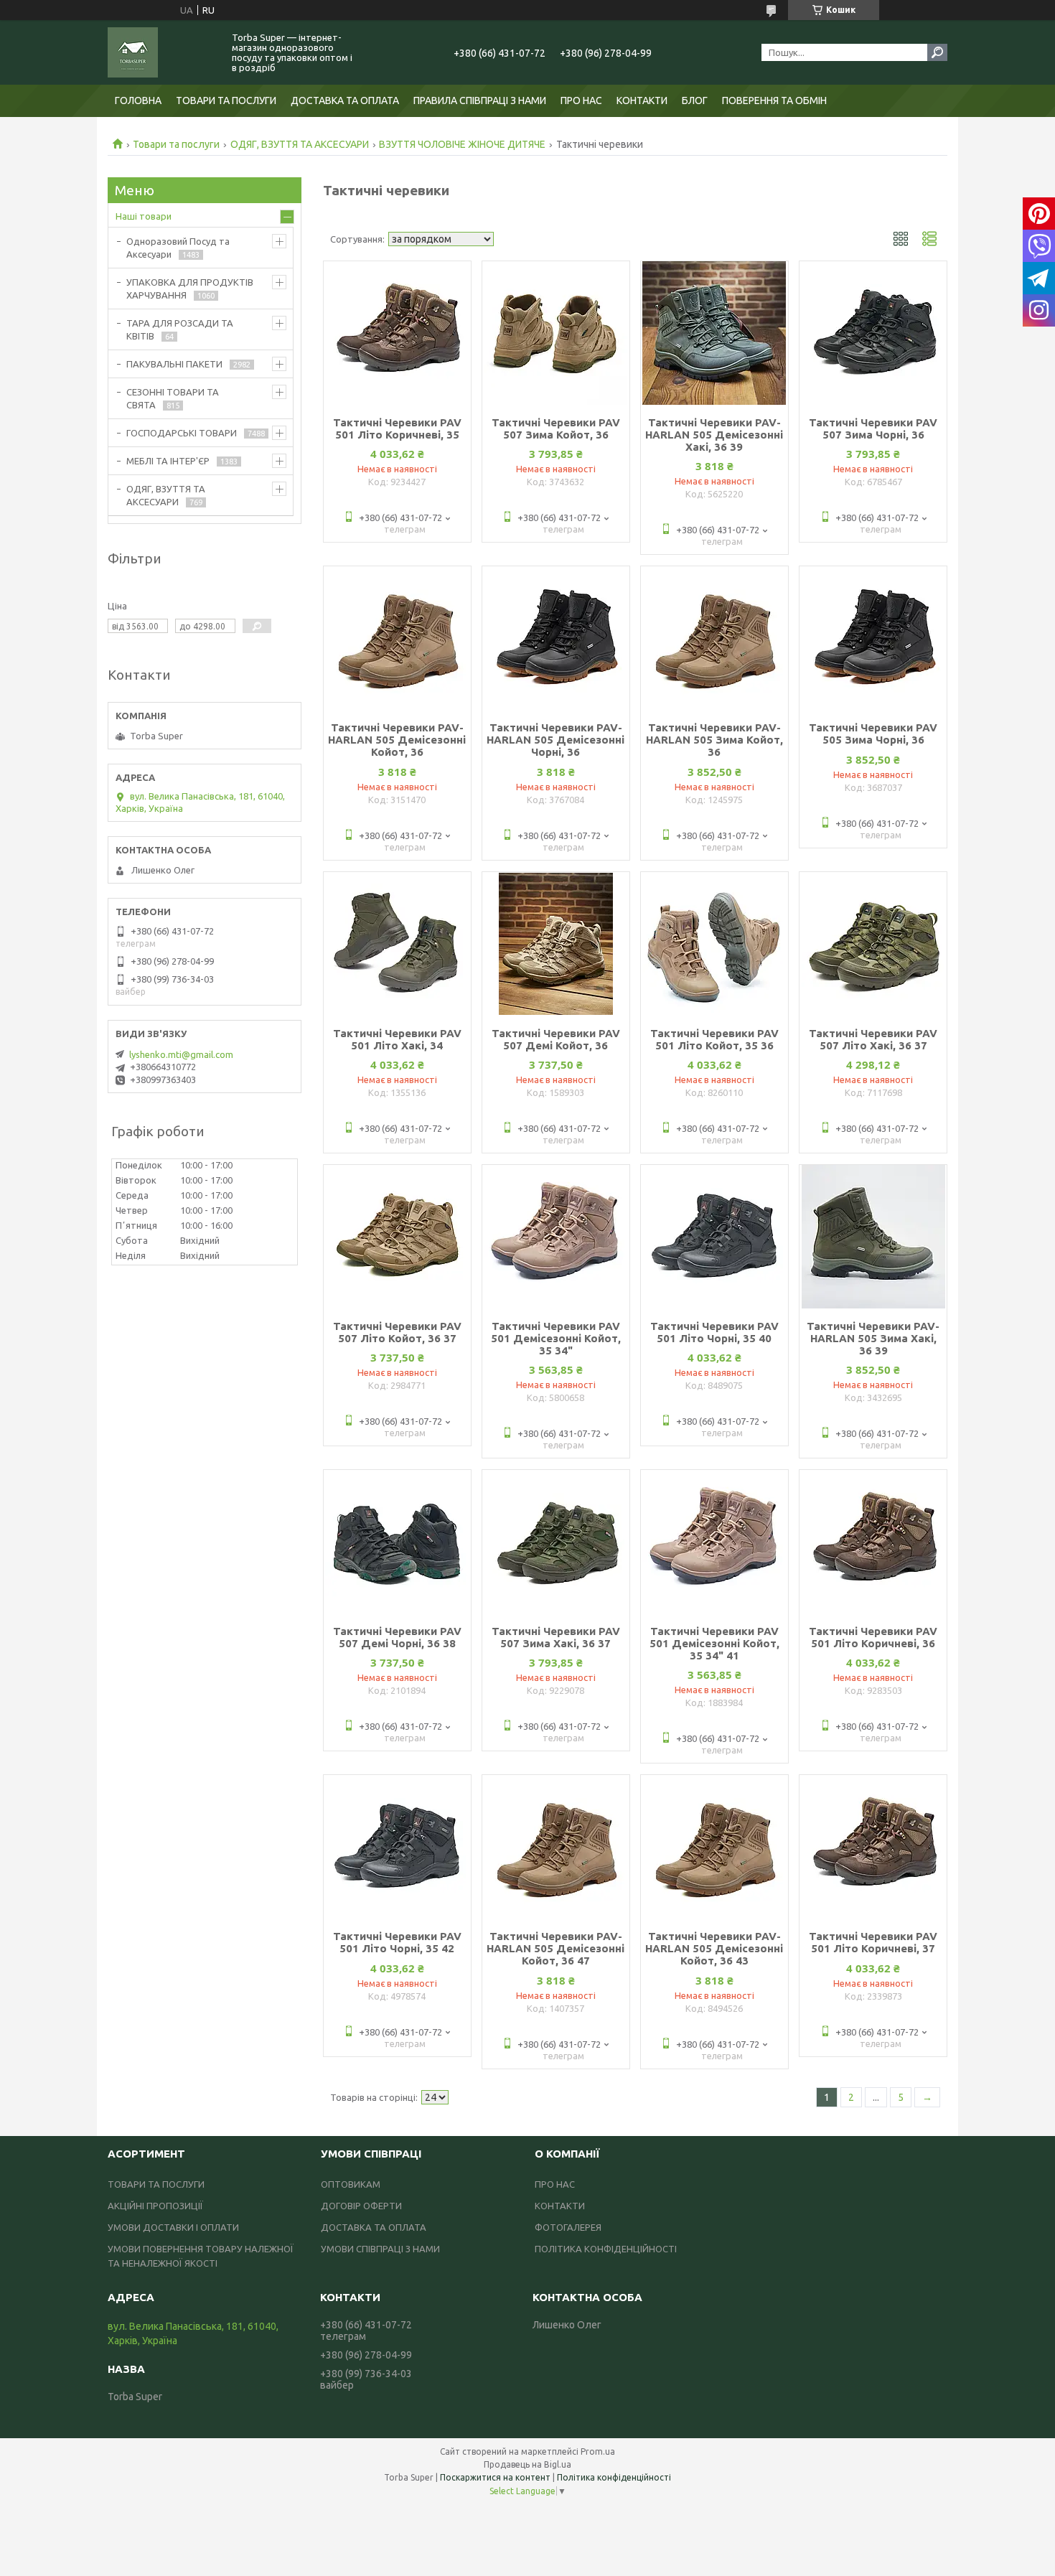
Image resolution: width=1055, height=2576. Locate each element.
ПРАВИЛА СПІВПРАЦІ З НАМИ (480, 100)
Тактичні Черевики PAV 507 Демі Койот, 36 (556, 1039)
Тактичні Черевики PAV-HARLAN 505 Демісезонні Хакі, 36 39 (714, 435)
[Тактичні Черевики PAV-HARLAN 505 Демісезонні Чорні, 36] (556, 638)
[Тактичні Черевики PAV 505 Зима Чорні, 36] (873, 638)
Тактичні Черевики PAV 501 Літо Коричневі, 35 (397, 428)
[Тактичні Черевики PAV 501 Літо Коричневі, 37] (873, 1847)
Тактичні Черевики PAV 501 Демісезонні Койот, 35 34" (556, 1338)
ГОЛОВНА (138, 100)
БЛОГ (695, 100)
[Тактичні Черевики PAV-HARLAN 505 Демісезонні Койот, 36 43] (714, 1847)
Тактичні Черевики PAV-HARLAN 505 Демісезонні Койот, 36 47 (555, 1948)
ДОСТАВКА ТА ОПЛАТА (345, 100)
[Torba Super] (161, 52)
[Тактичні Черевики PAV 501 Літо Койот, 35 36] (714, 944)
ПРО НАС (581, 100)
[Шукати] (937, 52)
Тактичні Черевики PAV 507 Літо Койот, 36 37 (397, 1332)
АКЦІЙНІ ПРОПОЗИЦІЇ (155, 2206)
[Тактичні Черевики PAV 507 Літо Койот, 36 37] (397, 1237)
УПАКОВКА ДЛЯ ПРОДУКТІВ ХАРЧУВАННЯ (190, 289)
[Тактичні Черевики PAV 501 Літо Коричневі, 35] (397, 333)
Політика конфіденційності (614, 2477)
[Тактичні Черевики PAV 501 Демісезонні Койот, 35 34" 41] (714, 1542)
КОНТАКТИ (642, 100)
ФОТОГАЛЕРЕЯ (568, 2227)
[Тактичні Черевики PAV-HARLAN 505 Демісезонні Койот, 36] (397, 638)
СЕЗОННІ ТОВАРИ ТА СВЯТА (173, 398)
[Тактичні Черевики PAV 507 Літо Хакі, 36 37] (873, 944)
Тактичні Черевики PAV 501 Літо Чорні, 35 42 (397, 1942)
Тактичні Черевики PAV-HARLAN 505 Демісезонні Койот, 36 (397, 740)
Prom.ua (598, 2451)
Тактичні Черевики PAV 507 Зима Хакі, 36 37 (556, 1637)
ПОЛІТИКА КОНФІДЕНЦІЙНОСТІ (606, 2249)
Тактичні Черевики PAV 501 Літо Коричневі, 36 (873, 1637)
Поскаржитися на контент (495, 2477)
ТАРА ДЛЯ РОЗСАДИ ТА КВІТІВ (180, 329)
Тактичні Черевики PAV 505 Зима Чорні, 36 (873, 734)
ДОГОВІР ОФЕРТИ (361, 2206)
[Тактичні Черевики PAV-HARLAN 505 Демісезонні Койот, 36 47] (556, 1847)
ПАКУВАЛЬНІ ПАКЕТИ (174, 364)
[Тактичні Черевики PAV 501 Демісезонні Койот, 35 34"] (556, 1237)
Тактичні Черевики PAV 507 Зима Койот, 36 (556, 428)
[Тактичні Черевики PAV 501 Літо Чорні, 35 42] (397, 1847)
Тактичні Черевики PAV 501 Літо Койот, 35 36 (714, 1039)
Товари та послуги (176, 144)
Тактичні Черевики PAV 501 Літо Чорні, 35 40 (714, 1332)
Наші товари (144, 216)
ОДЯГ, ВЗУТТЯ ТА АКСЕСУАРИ (300, 144)
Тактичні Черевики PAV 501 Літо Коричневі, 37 (873, 1942)
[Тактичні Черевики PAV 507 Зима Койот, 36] (556, 333)
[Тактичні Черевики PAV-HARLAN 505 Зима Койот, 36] (714, 638)
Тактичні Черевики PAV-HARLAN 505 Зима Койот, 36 (714, 740)
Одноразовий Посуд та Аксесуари (178, 248)
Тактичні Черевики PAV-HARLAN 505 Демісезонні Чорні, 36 (555, 740)
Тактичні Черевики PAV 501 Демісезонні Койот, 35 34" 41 (714, 1643)
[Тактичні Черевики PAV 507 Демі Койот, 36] (556, 944)
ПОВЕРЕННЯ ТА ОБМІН (774, 100)
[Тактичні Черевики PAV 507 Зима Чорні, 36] (873, 333)
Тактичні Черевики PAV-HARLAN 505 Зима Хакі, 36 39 (873, 1338)
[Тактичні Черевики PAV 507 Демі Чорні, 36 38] (397, 1542)
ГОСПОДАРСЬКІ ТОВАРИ (182, 433)
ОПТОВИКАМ (351, 2184)
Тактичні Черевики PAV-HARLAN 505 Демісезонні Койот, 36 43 (714, 1948)
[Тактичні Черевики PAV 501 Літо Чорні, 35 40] (714, 1237)
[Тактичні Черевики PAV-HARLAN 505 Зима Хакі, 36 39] (873, 1237)
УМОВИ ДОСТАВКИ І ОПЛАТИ (173, 2227)
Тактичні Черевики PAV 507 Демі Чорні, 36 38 (397, 1637)
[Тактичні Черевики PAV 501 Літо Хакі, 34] (397, 944)
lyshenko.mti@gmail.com (181, 1054)
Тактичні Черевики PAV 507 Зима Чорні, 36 (873, 428)
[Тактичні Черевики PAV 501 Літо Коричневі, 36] (873, 1542)
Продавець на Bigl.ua (527, 2464)
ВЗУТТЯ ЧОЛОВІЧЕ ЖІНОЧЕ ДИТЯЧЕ (462, 144)
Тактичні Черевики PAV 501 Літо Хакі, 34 (397, 1039)
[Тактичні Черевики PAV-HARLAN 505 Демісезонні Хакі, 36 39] (714, 333)
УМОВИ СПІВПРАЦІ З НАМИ (380, 2249)
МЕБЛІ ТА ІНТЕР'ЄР (168, 461)
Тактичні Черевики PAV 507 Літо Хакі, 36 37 (873, 1039)
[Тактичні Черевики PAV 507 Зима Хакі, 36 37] (556, 1542)
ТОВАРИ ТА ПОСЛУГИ (226, 100)
